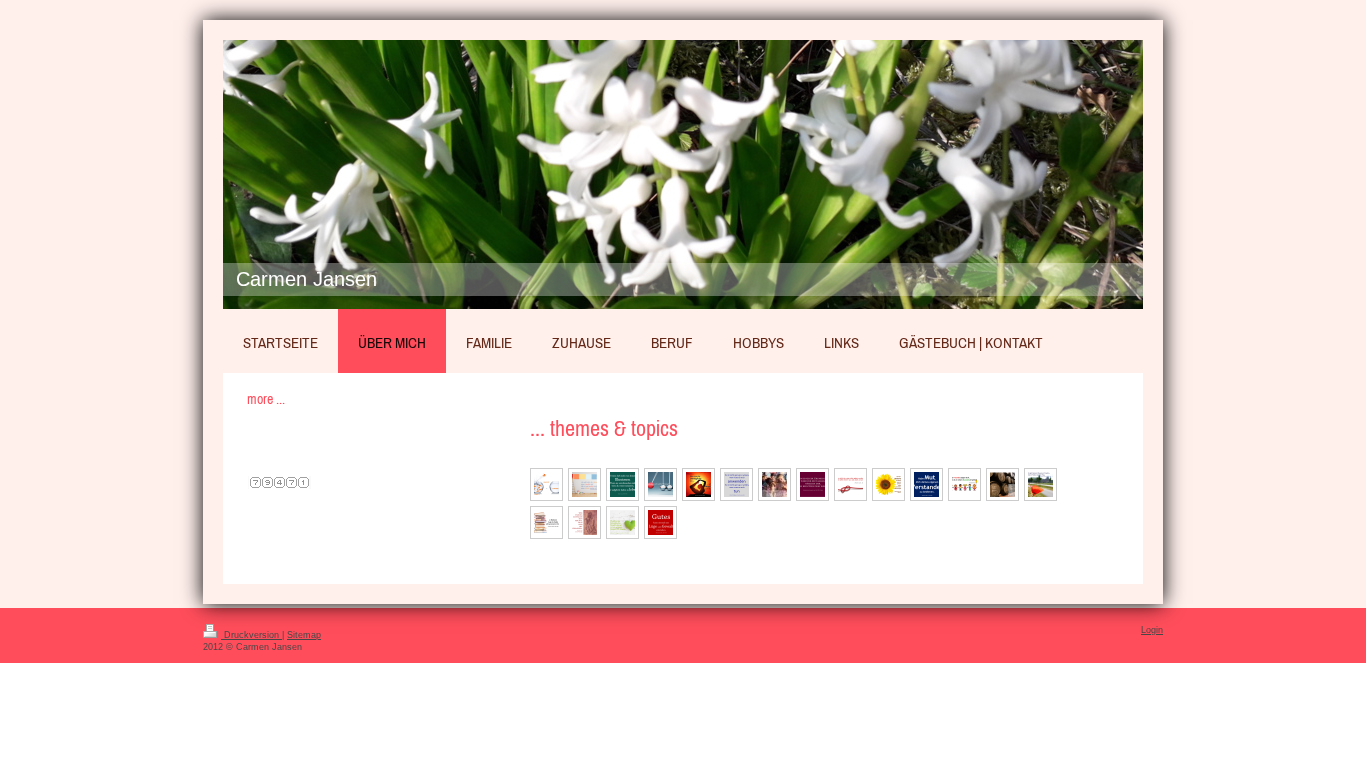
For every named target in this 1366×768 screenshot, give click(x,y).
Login (1152, 630)
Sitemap (304, 635)
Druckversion (251, 635)
